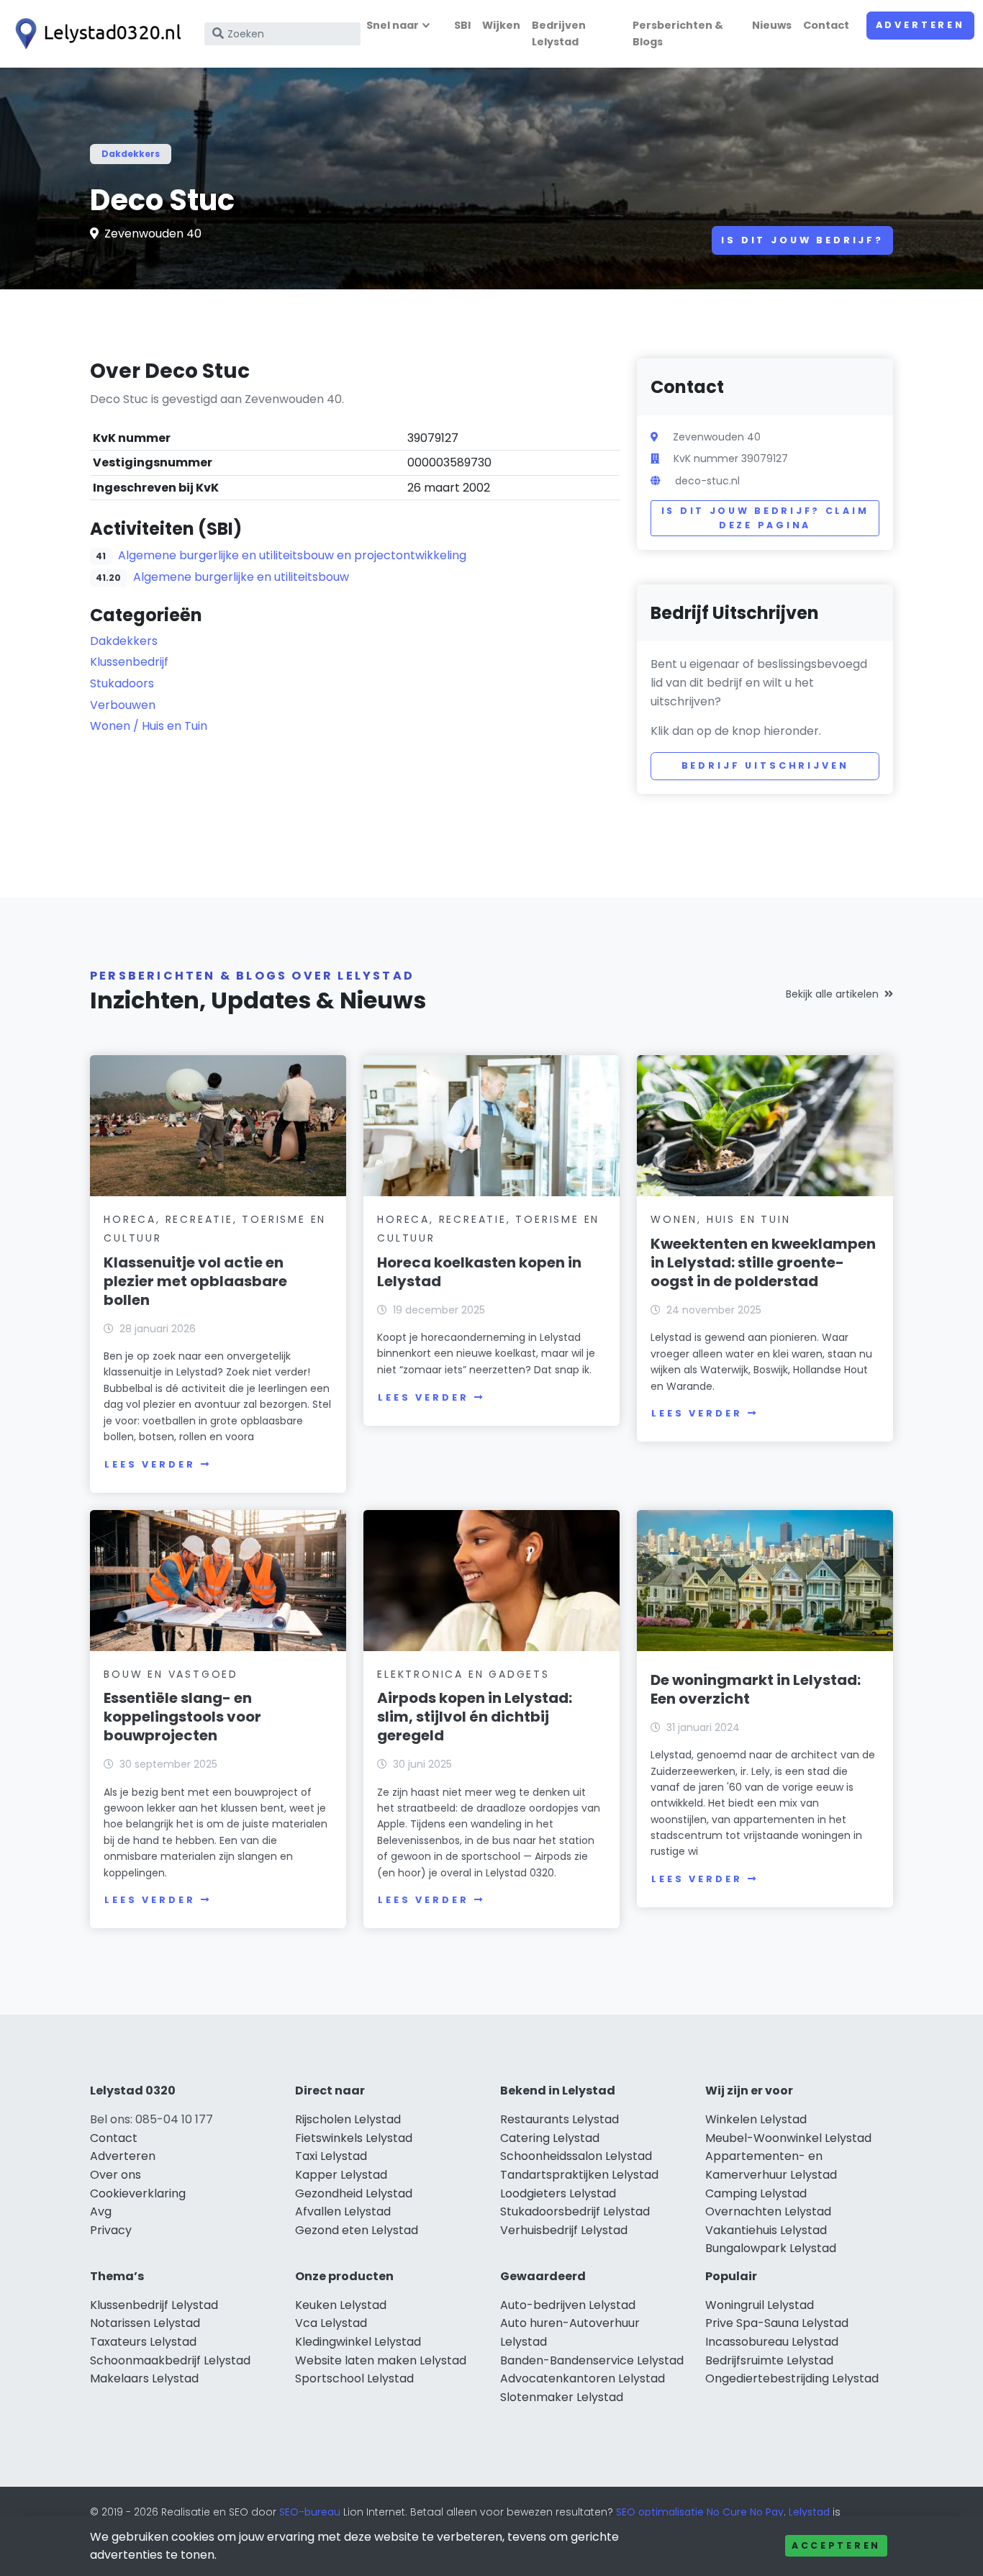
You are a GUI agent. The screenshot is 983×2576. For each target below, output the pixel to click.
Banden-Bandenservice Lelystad (592, 2360)
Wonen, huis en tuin (720, 1219)
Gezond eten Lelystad (357, 2230)
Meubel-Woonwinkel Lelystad (788, 2138)
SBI (462, 25)
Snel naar (393, 25)
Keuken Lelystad (341, 2305)
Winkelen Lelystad (756, 2119)
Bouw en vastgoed (171, 1674)
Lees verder (150, 1464)
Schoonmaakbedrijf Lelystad (170, 2360)
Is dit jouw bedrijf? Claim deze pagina (765, 518)
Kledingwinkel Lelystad (358, 2342)
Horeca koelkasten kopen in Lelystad (479, 1272)
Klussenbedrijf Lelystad (154, 2305)
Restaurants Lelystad (560, 2119)
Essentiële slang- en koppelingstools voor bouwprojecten (182, 1717)
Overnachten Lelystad (768, 2211)
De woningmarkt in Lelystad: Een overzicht (756, 1689)
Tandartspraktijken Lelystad (579, 2175)
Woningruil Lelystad (760, 2305)
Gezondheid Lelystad (354, 2193)
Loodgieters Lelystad (558, 2193)
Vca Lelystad (331, 2323)
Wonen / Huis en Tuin (149, 726)
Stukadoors (122, 683)
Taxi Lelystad (331, 2156)
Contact (826, 25)
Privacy (111, 2230)
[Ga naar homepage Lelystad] (95, 34)
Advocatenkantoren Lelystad (583, 2378)
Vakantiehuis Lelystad (766, 2230)
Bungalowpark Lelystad (771, 2248)
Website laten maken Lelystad (381, 2360)
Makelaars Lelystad (144, 2378)
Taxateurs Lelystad (143, 2342)
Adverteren (920, 25)
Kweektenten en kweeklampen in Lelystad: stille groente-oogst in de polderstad (763, 1262)
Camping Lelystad (756, 2193)
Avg (101, 2211)
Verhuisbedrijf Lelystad (564, 2230)
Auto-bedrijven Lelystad (568, 2305)
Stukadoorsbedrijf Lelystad (575, 2211)
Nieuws (772, 25)
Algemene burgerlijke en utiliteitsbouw (241, 577)
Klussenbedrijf (129, 662)
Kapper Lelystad (341, 2175)
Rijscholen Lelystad (348, 2119)
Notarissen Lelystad (145, 2323)
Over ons (115, 2175)
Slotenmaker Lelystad (562, 2397)
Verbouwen (123, 705)
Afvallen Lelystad (343, 2211)
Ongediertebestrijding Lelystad (792, 2378)
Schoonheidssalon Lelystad (576, 2156)
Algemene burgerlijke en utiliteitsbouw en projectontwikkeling (292, 555)
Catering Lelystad (550, 2138)
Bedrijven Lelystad (559, 33)
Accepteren (836, 2545)
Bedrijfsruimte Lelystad (769, 2360)
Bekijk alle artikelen (832, 994)
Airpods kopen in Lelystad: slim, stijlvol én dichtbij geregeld (475, 1717)
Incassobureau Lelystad (772, 2342)
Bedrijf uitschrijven (765, 765)
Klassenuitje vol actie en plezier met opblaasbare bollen (195, 1281)
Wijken (501, 25)
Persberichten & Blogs (678, 33)
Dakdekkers (131, 154)
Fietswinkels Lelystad (354, 2138)
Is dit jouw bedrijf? (802, 240)
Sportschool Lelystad (354, 2378)
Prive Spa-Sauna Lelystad (777, 2323)
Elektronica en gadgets (463, 1674)
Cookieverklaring (138, 2193)
